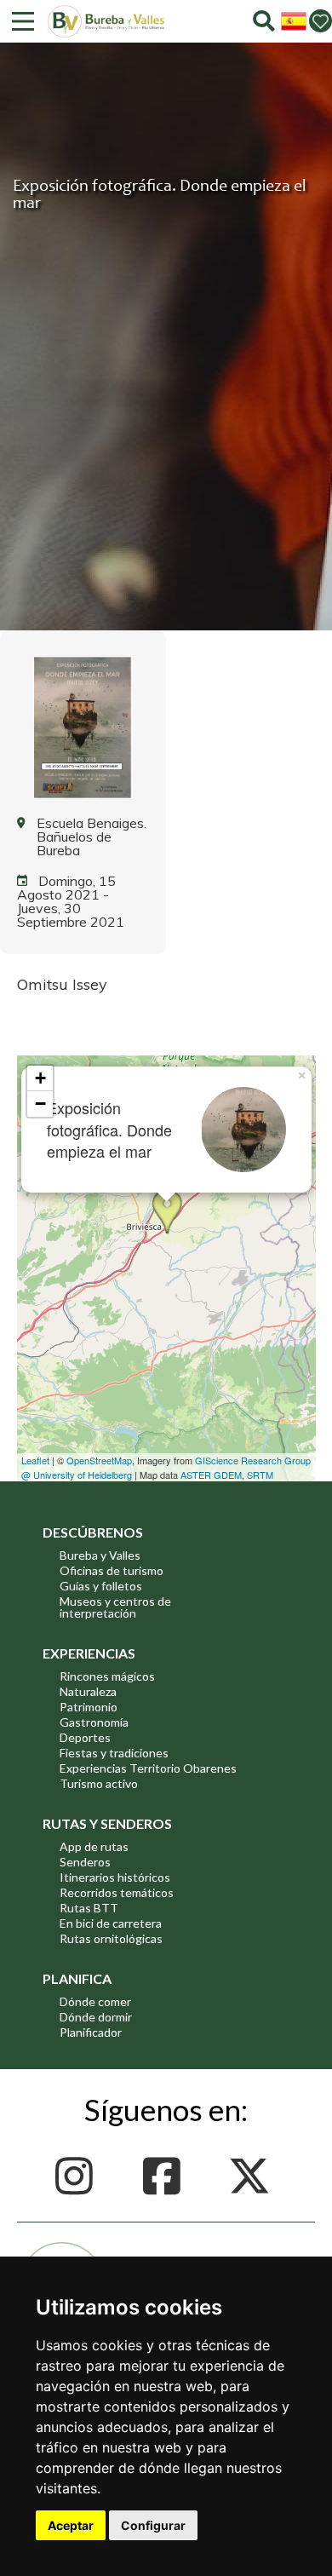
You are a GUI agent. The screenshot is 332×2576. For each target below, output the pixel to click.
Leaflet (35, 1460)
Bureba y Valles (100, 1555)
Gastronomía (94, 1722)
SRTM (260, 1475)
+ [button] (40, 1078)
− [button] (40, 1104)
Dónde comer (95, 2001)
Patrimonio (89, 1707)
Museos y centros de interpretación (115, 1607)
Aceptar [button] (71, 2525)
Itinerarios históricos (115, 1877)
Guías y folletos (101, 1586)
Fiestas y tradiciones (114, 1753)
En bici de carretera (111, 1923)
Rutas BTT (89, 1908)
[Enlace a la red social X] (254, 2176)
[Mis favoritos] (321, 21)
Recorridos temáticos (117, 1892)
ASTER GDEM (211, 1475)
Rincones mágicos (107, 1676)
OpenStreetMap (99, 1460)
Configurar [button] (153, 2525)
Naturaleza (88, 1691)
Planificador (91, 2032)
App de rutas (94, 1846)
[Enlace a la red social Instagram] (79, 2176)
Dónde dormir (96, 2017)
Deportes (85, 1737)
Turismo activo (99, 1783)
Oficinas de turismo (112, 1570)
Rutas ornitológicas (111, 1938)
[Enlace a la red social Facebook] (166, 2176)
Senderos (85, 1862)
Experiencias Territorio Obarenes (148, 1768)
